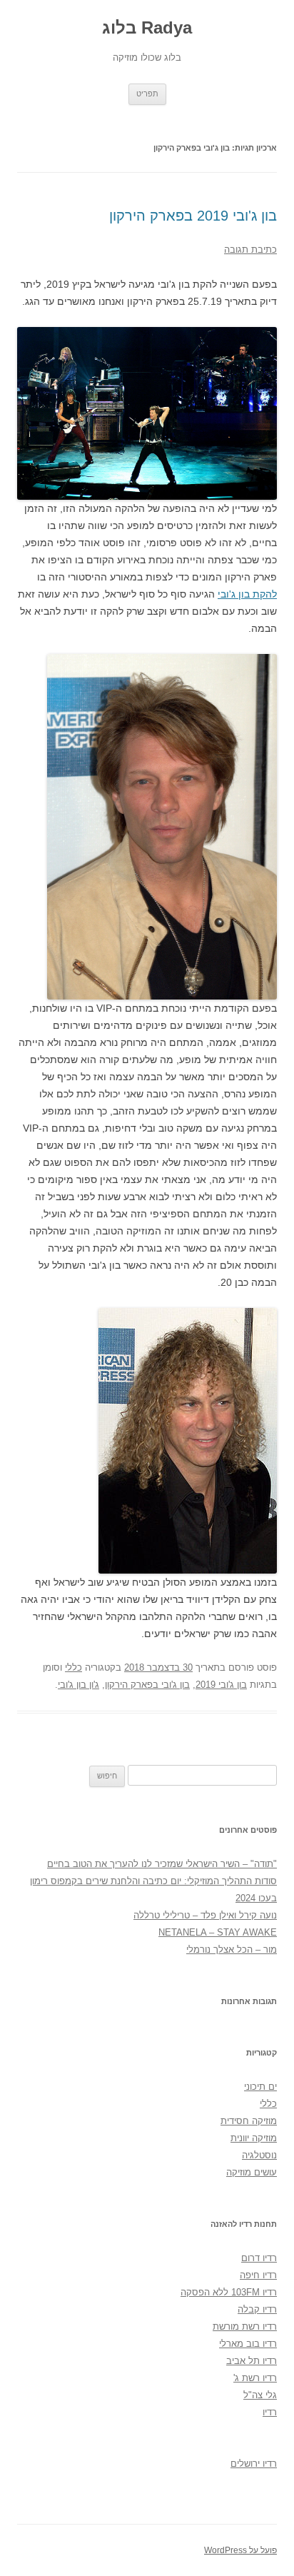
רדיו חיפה (258, 2275)
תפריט (147, 94)
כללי (73, 1667)
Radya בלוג (147, 27)
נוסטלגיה (259, 2155)
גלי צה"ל (260, 2395)
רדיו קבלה (257, 2309)
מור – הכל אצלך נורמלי (232, 1949)
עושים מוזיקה (252, 2172)
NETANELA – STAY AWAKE (218, 1932)
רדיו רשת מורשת (245, 2326)
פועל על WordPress (240, 2550)
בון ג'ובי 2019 (221, 1685)
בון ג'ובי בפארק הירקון (147, 1685)
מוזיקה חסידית (249, 2121)
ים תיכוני (260, 2087)
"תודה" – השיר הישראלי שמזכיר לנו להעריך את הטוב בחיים (162, 1864)
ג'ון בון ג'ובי (78, 1685)
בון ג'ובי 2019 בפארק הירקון (193, 216)
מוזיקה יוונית (254, 2138)
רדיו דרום (259, 2258)
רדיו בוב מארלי (248, 2344)
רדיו (270, 2412)
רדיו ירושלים (254, 2464)
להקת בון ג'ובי (247, 594)
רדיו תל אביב (252, 2361)
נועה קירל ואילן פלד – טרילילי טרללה (205, 1915)
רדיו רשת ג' (255, 2378)
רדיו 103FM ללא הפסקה (229, 2292)
